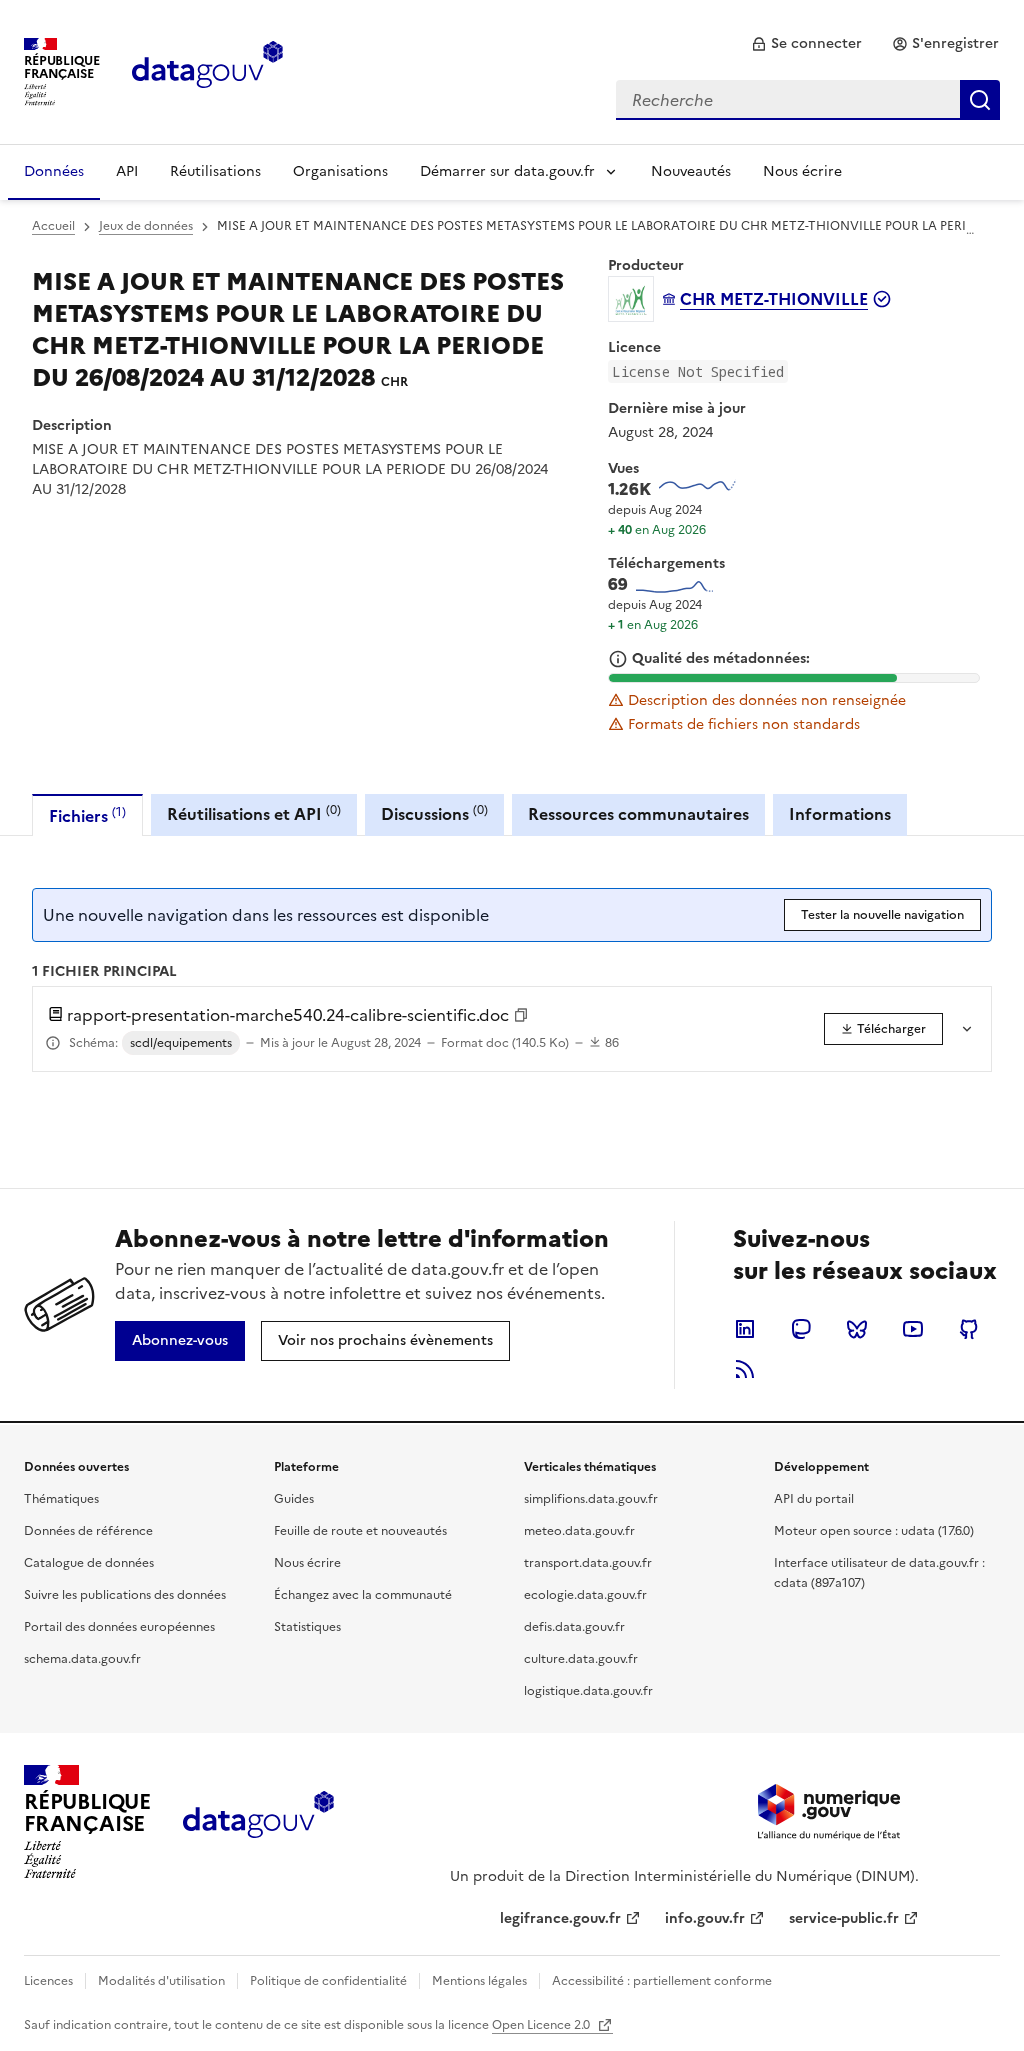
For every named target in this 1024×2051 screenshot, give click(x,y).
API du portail (814, 1499)
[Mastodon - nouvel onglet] (801, 1329)
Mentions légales (479, 1981)
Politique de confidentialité (328, 1981)
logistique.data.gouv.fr (588, 1691)
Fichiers (87, 815)
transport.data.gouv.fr (588, 1563)
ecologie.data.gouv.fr (585, 1595)
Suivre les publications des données (125, 1595)
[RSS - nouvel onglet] (745, 1369)
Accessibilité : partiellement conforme (662, 1981)
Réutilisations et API (254, 813)
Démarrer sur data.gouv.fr (507, 171)
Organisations (340, 171)
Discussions (434, 813)
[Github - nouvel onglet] (969, 1329)
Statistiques (307, 1627)
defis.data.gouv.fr (574, 1627)
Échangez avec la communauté (363, 1595)
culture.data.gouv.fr (581, 1659)
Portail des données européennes (119, 1627)
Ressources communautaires (638, 814)
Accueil (53, 226)
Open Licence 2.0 (542, 2025)
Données (54, 171)
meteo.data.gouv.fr (579, 1531)
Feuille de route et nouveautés (360, 1531)
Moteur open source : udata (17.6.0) (874, 1531)
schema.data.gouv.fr (82, 1659)
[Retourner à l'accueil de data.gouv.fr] (207, 70)
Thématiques (61, 1499)
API (127, 171)
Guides (294, 1499)
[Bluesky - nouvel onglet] (857, 1329)
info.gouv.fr (705, 1918)
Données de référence (88, 1531)
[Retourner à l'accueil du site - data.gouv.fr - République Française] (258, 1822)
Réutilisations (215, 171)
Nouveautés (691, 171)
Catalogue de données (89, 1563)
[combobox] (808, 100)
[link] (806, 44)
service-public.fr (844, 1918)
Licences (48, 1981)
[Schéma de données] (53, 1043)
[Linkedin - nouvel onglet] (745, 1329)
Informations (840, 814)
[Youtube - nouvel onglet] (913, 1329)
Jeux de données (146, 226)
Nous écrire (802, 171)
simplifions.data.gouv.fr (591, 1499)
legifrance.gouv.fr (560, 1918)
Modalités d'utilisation (161, 1981)
